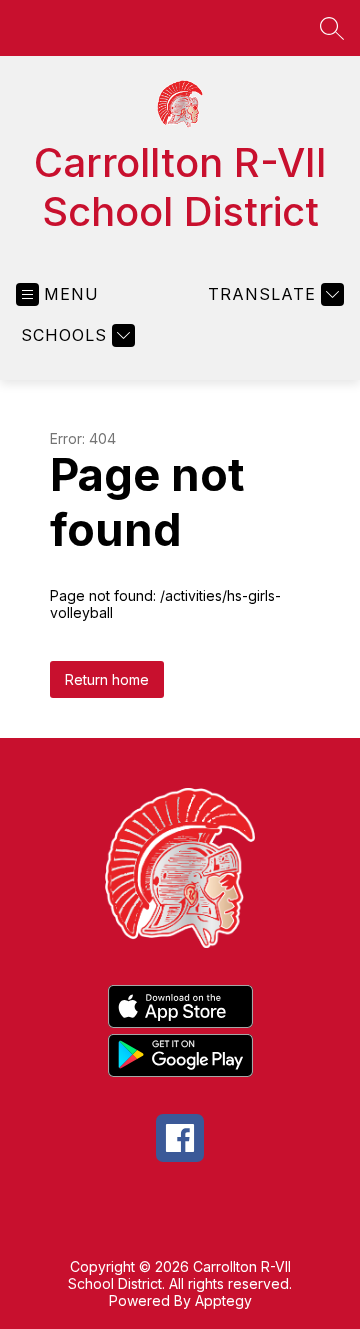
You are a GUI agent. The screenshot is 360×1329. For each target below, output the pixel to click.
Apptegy (223, 1300)
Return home (107, 679)
